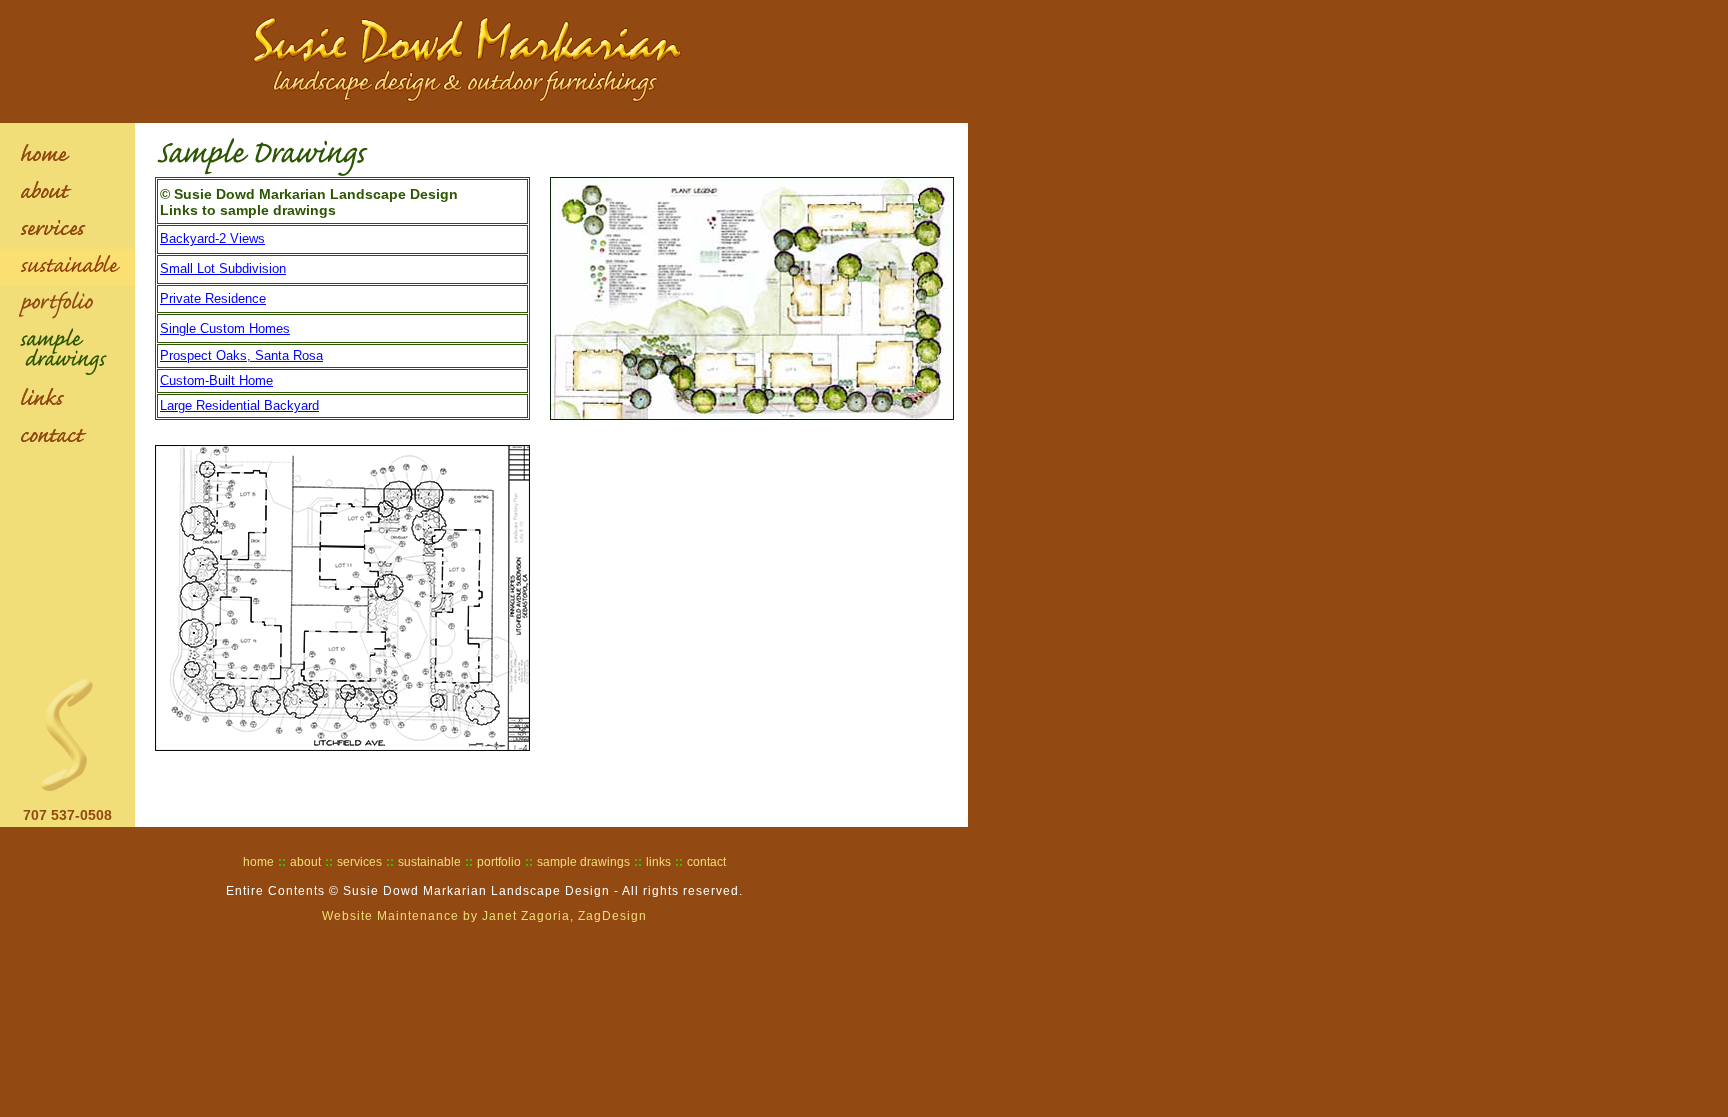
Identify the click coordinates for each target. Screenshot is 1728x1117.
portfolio (499, 862)
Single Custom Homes (225, 328)
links (658, 862)
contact (706, 862)
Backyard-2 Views (212, 238)
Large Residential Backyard (239, 405)
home (258, 862)
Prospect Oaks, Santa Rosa (241, 355)
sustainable (429, 862)
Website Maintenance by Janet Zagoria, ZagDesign (484, 916)
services (359, 862)
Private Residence (213, 298)
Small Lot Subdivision (223, 268)
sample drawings (583, 862)
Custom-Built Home (216, 380)
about (305, 862)
